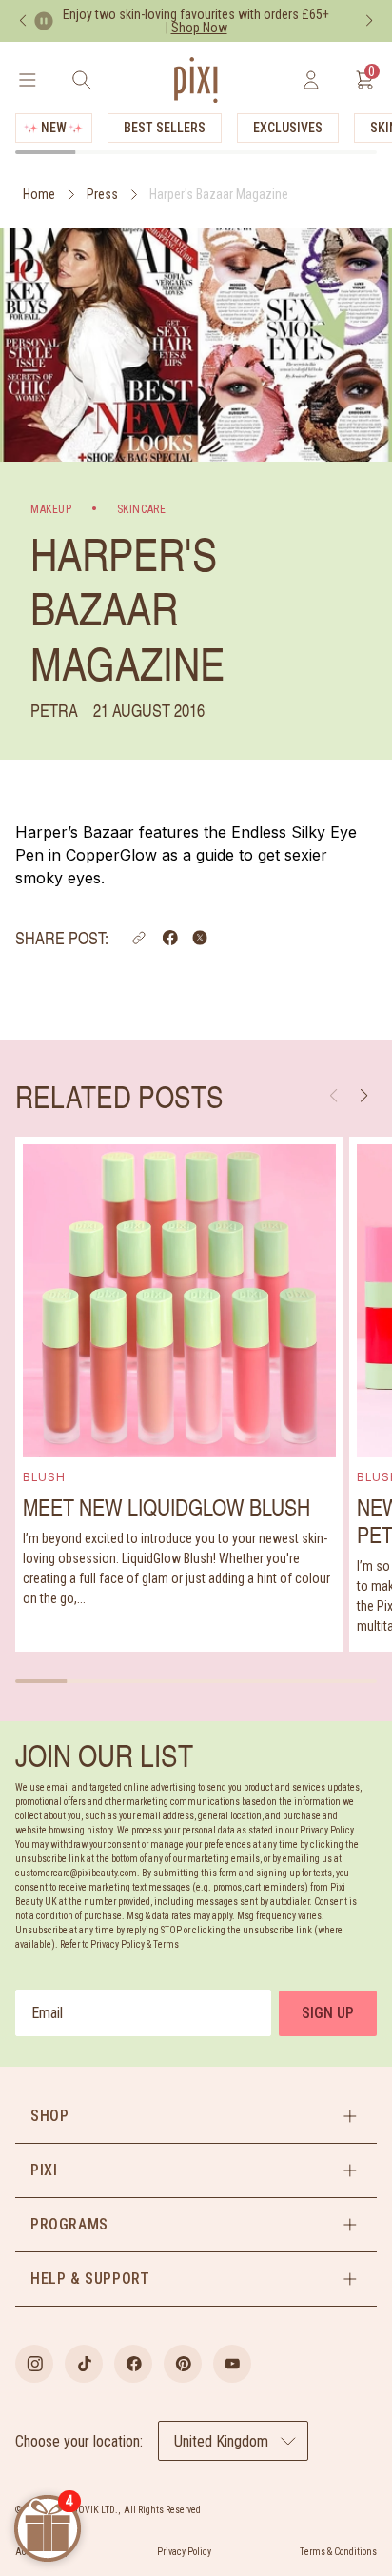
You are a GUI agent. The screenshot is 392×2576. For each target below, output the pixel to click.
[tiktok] (84, 2364)
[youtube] (232, 2364)
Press (102, 194)
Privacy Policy (184, 2552)
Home (39, 194)
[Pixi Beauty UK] (196, 80)
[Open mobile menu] (27, 80)
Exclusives (288, 128)
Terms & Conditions (338, 2552)
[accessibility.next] (369, 21)
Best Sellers (165, 128)
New (54, 128)
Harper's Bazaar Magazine (219, 194)
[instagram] (34, 2364)
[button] (139, 938)
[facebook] (133, 2364)
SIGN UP (328, 2013)
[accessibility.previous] (23, 21)
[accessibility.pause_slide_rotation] (44, 21)
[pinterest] (183, 2364)
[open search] (81, 80)
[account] (311, 80)
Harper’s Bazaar (75, 832)
